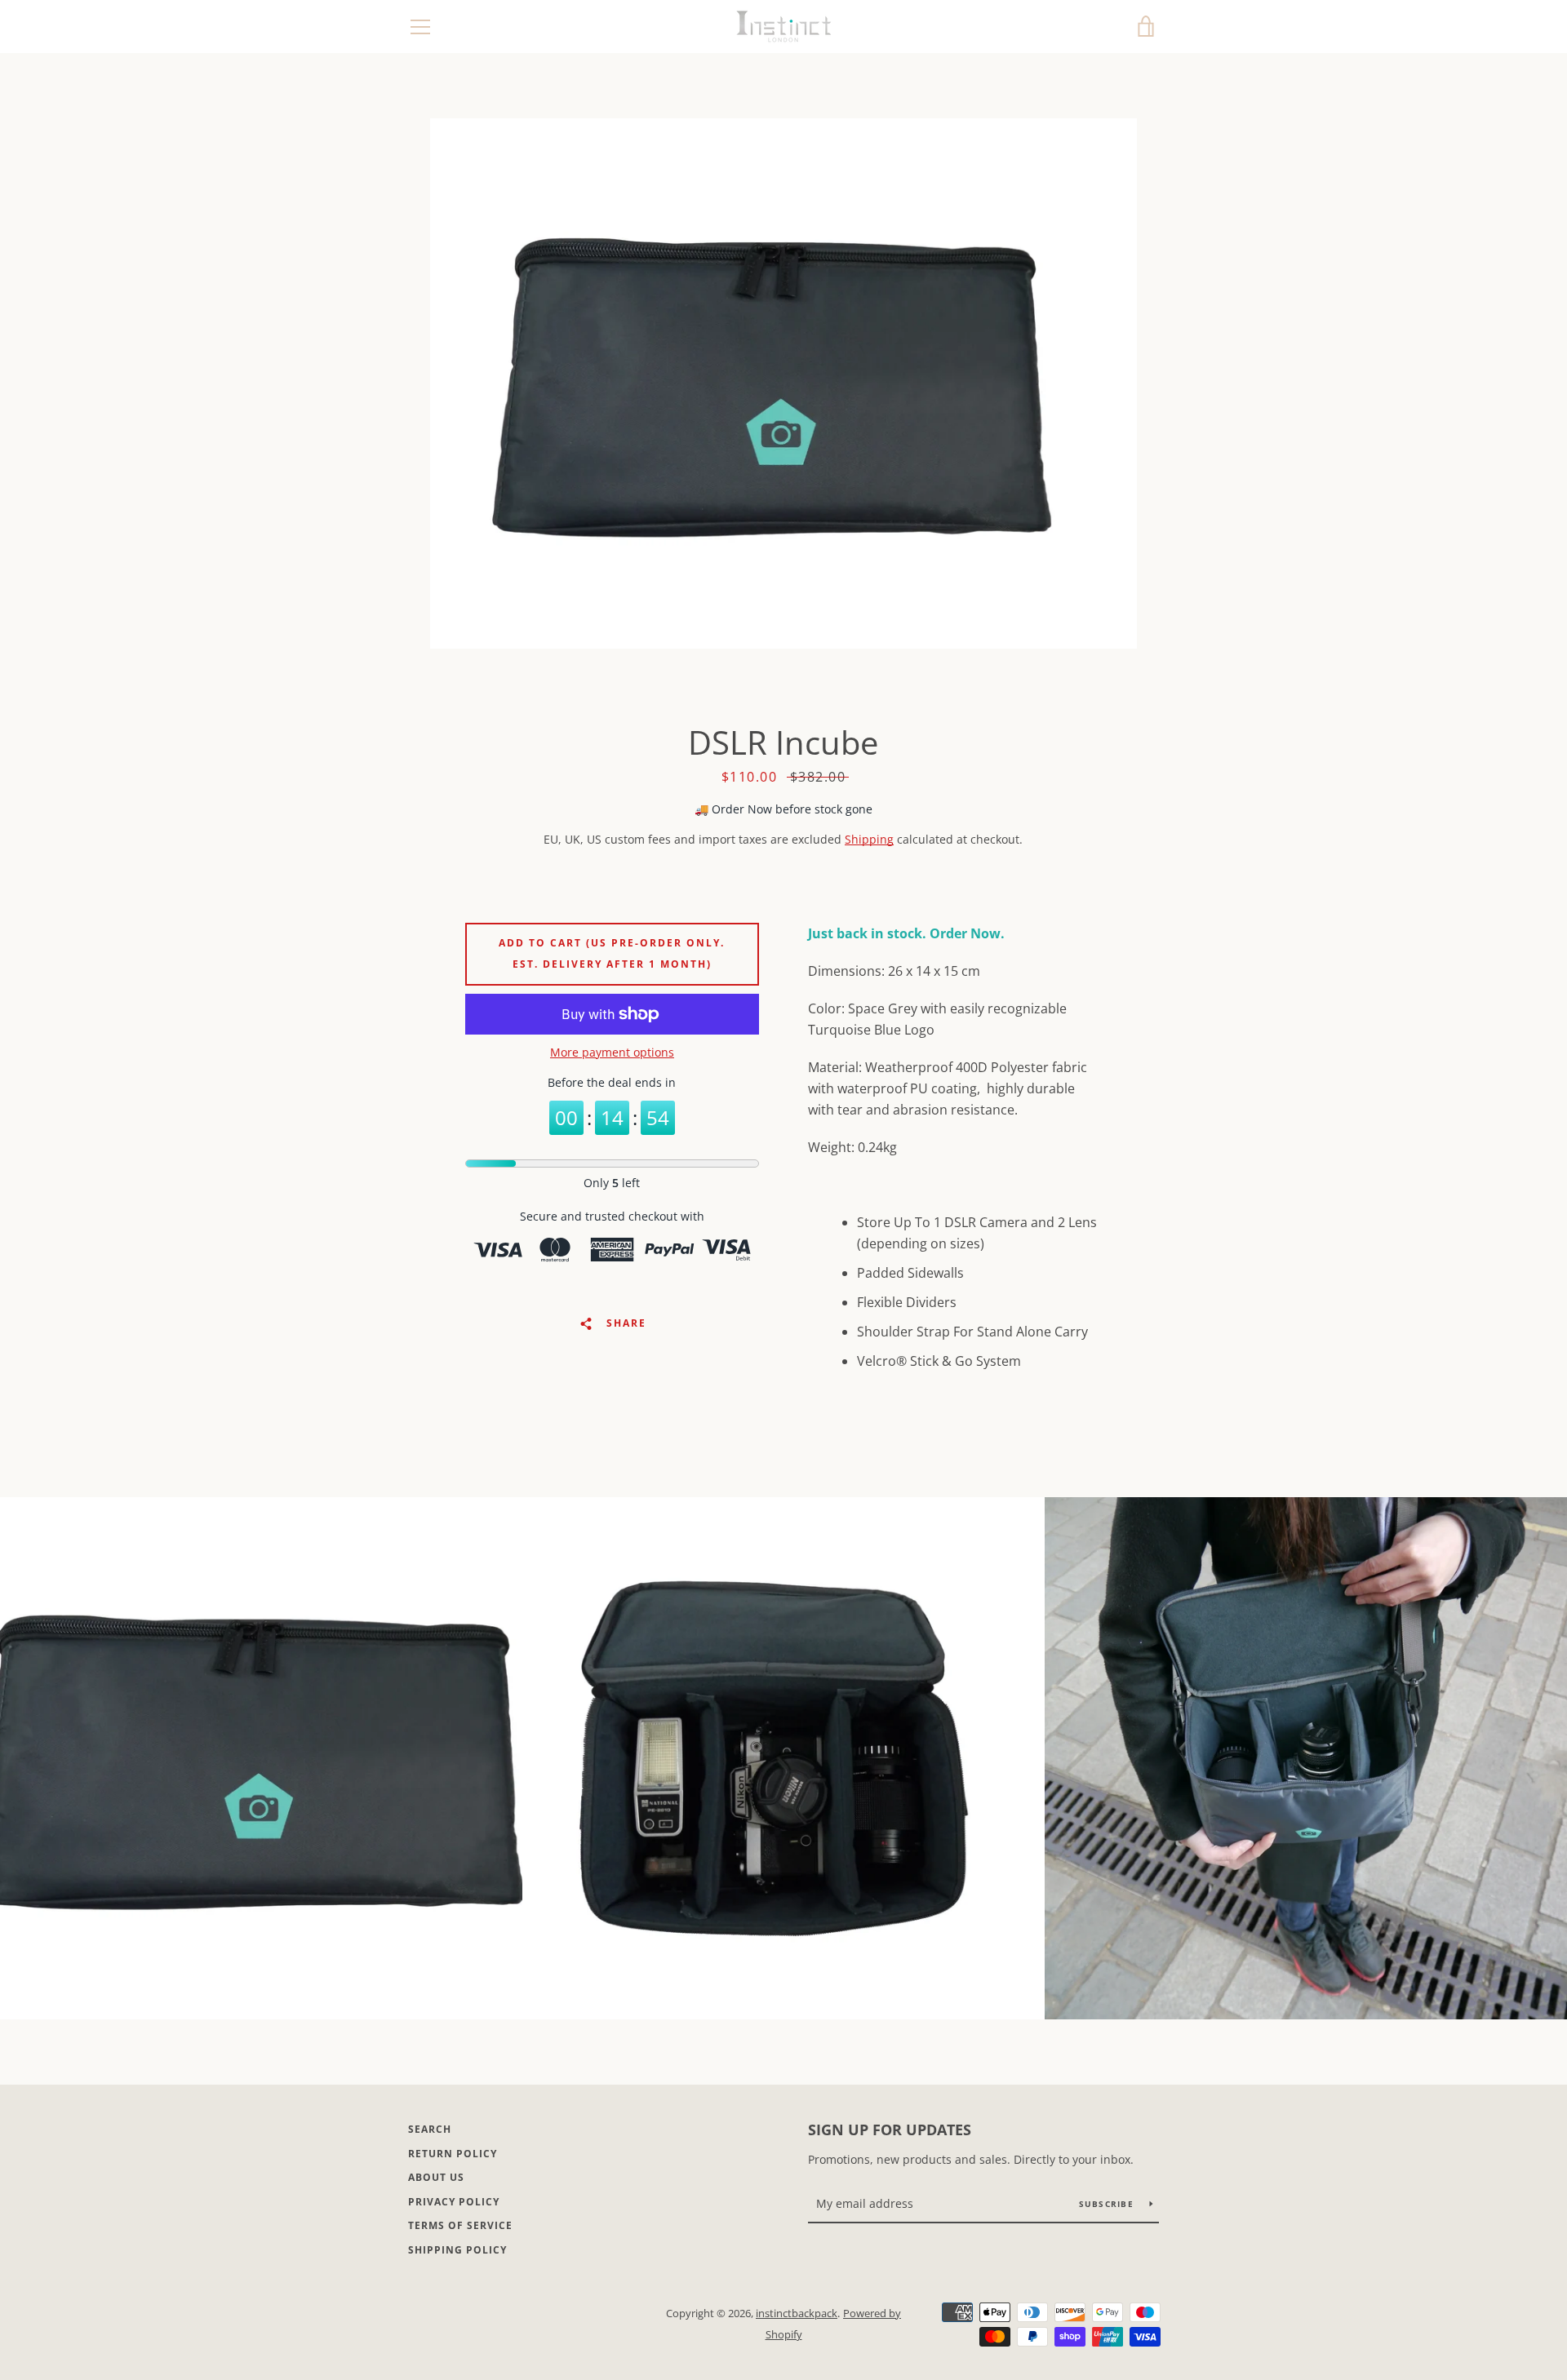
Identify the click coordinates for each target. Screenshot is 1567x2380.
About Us (436, 2177)
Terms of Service (460, 2225)
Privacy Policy (454, 2202)
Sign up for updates (890, 2130)
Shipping (869, 839)
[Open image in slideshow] (783, 383)
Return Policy (453, 2154)
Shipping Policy (457, 2250)
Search (430, 2129)
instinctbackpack (797, 2313)
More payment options (612, 1052)
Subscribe (1108, 2204)
